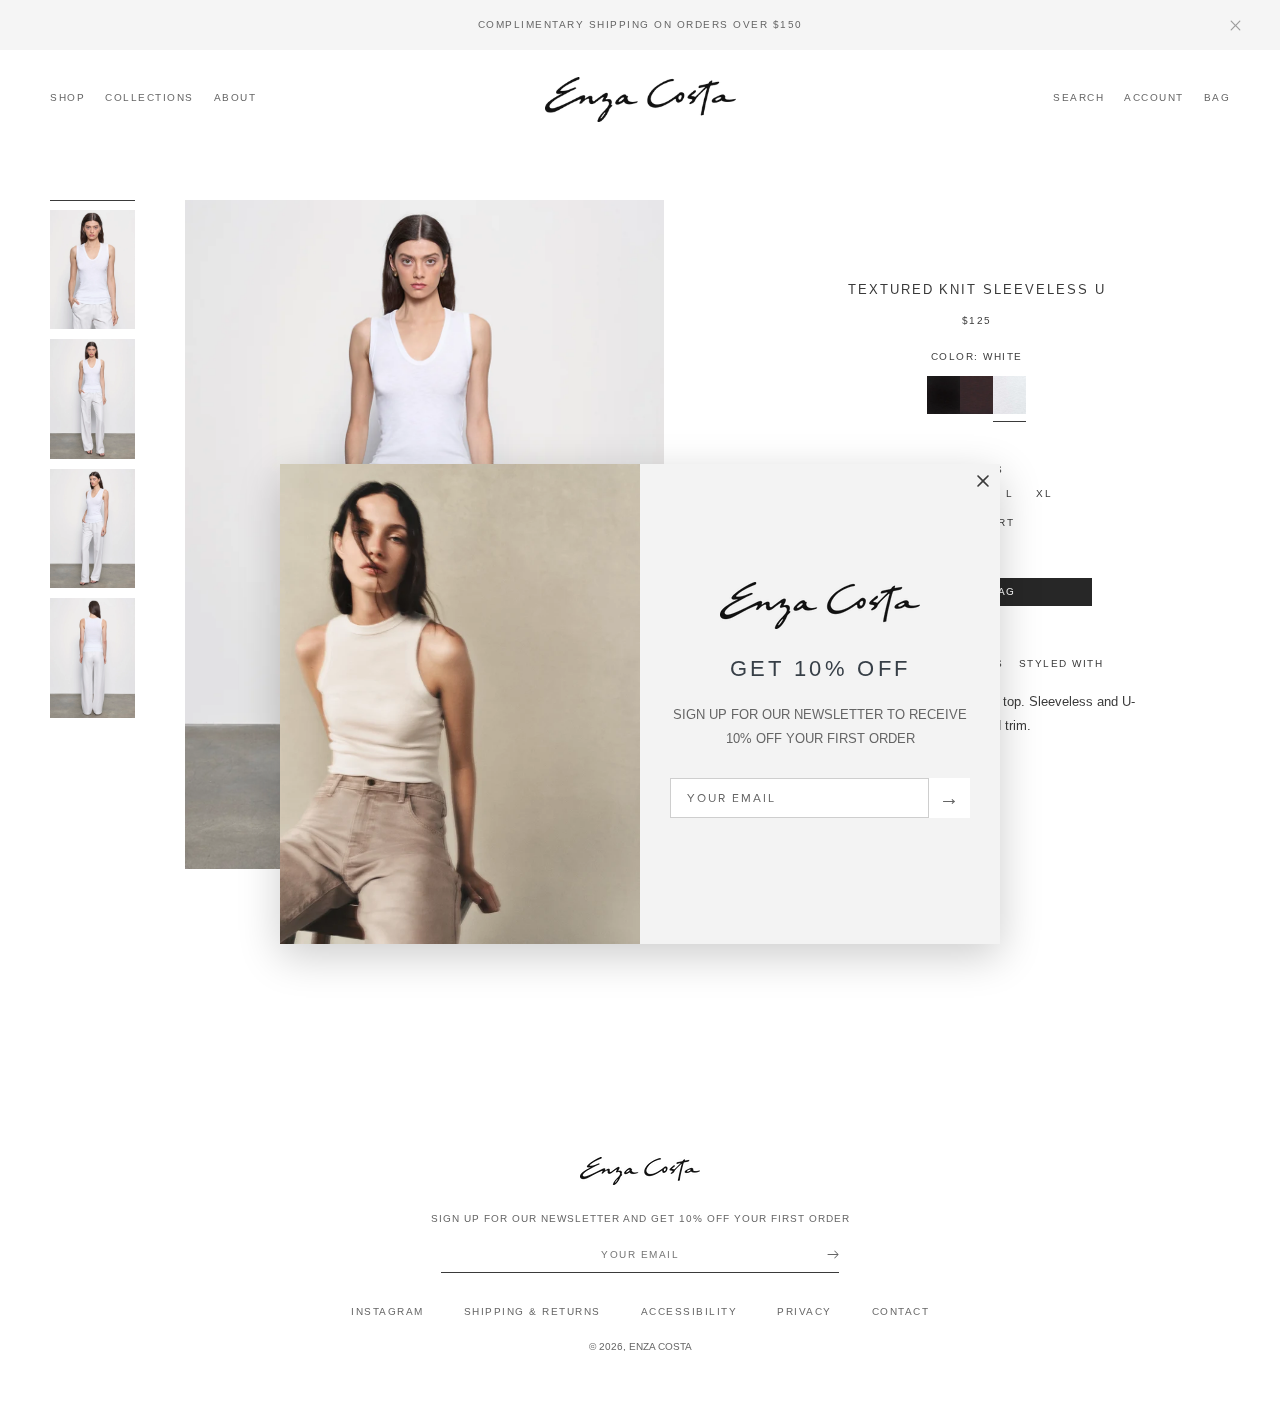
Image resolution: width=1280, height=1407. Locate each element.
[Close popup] (983, 482)
